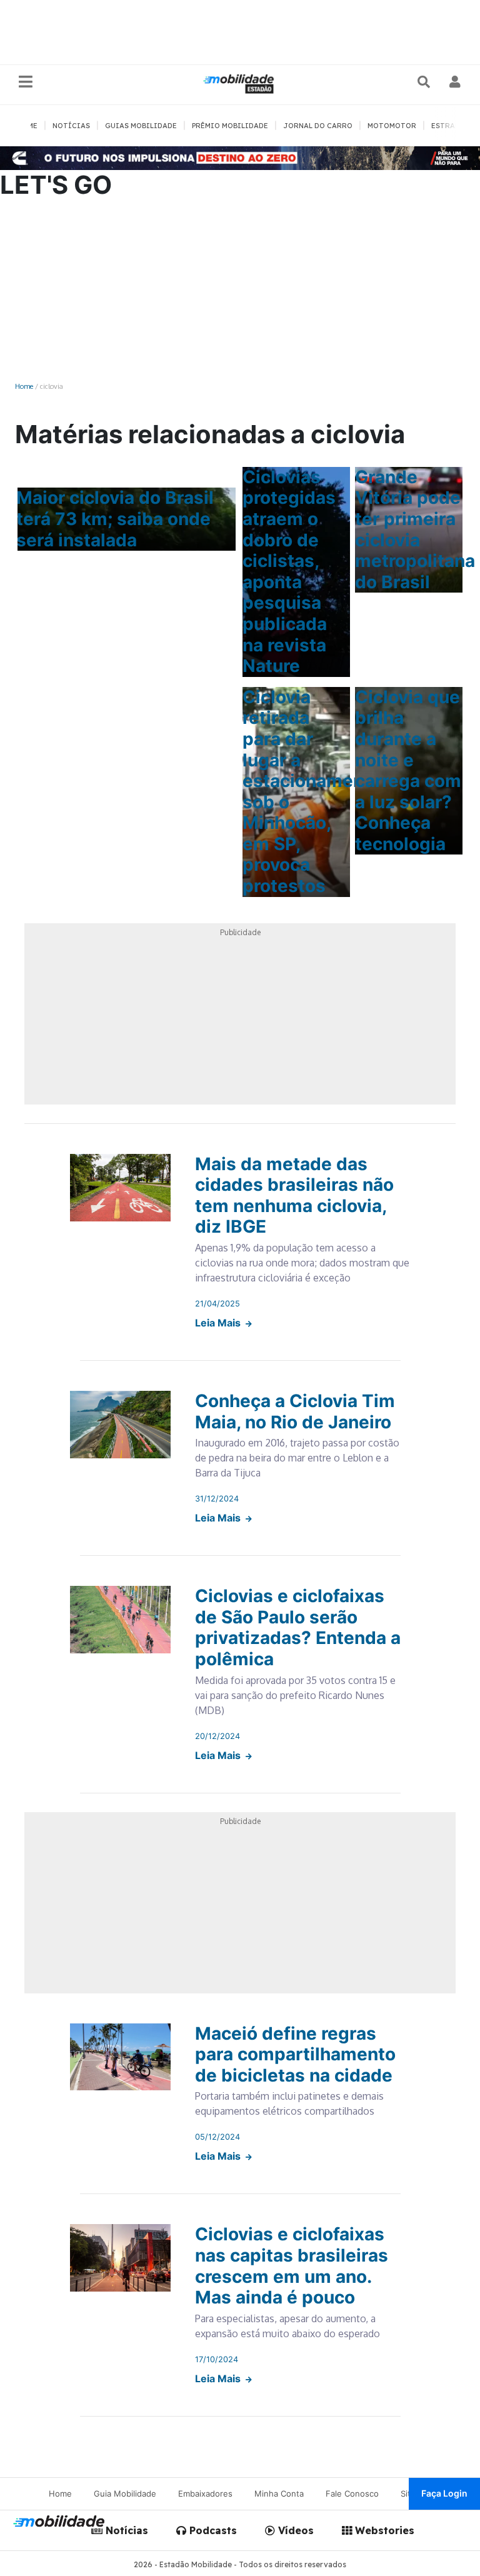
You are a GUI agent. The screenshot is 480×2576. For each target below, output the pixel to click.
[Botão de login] (455, 82)
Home (24, 386)
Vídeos (294, 2530)
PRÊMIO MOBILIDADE (230, 126)
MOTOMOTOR (392, 126)
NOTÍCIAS (71, 126)
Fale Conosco (352, 2493)
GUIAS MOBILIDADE (141, 126)
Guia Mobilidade (125, 2493)
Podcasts (212, 2530)
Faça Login (444, 2493)
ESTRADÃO (451, 126)
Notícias (125, 2530)
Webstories (383, 2530)
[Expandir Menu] (26, 82)
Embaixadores (205, 2493)
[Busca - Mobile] (425, 82)
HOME (27, 126)
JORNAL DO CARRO (318, 126)
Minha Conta (279, 2493)
